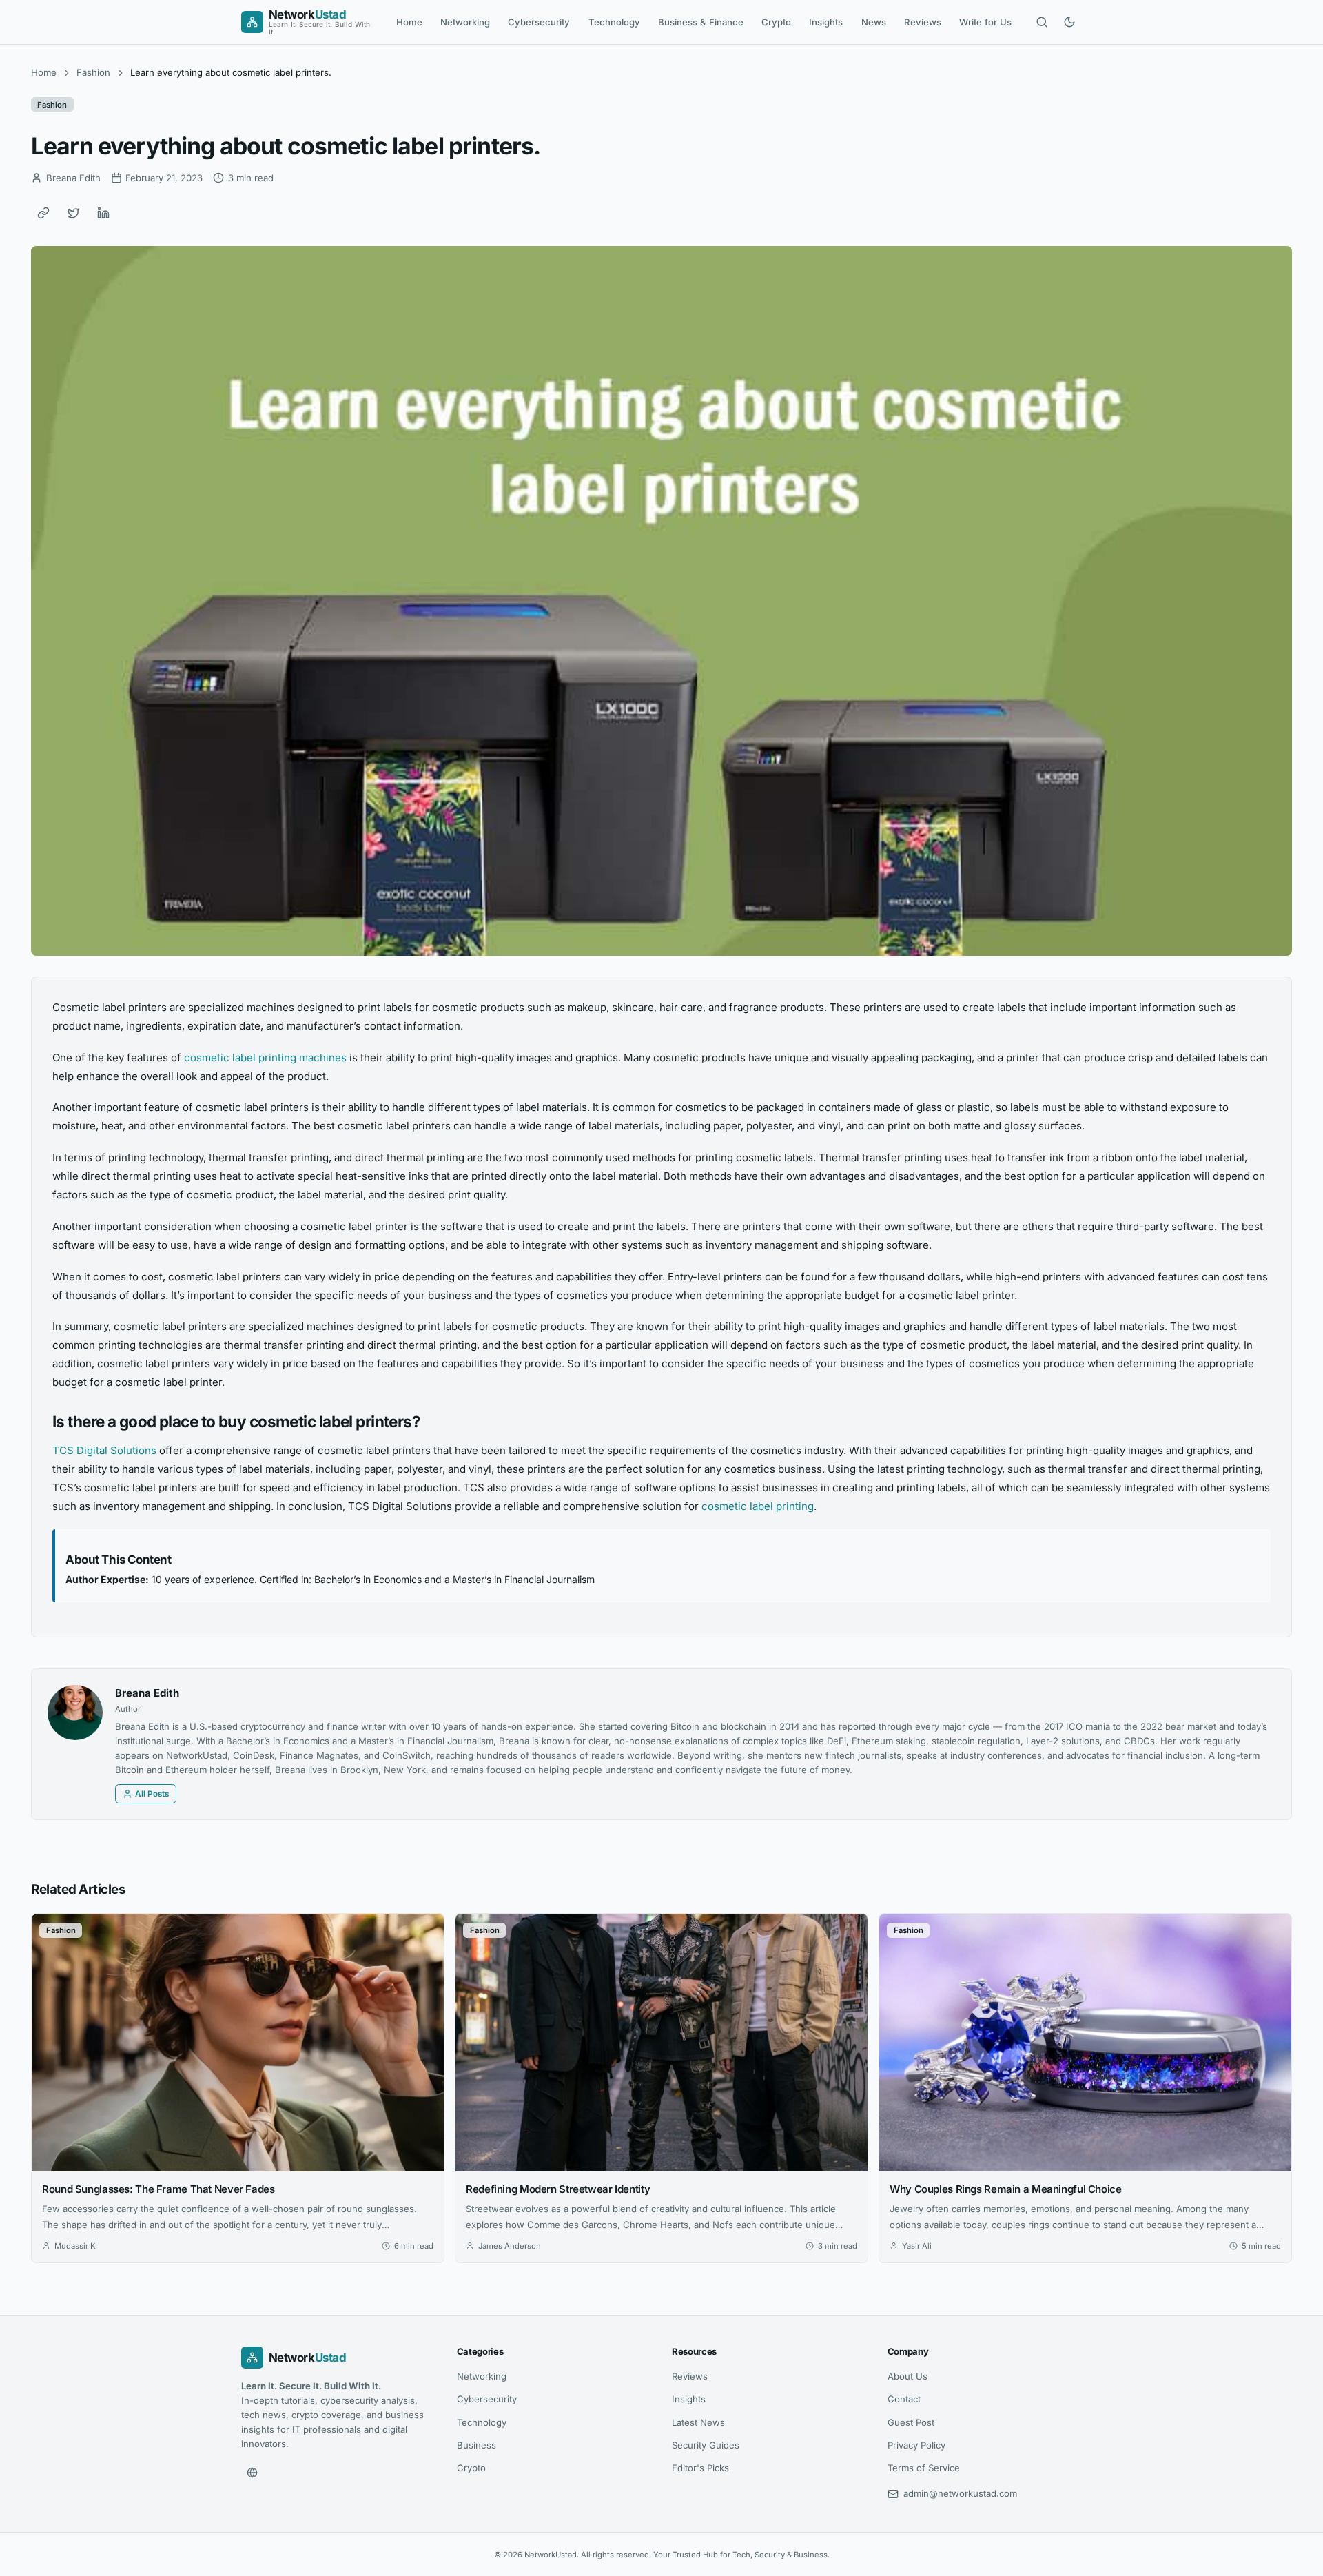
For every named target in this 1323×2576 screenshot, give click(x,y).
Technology (614, 22)
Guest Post (911, 2422)
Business (476, 2445)
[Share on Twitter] (74, 213)
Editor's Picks (700, 2468)
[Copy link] (43, 213)
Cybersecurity (539, 22)
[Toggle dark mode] (1069, 22)
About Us (907, 2376)
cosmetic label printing (758, 1506)
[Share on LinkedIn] (103, 213)
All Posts (152, 1794)
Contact (904, 2399)
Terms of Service (924, 2468)
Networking (465, 22)
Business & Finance (701, 22)
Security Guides (706, 2445)
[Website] (252, 2473)
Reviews (923, 22)
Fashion (93, 72)
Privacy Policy (916, 2445)
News (874, 22)
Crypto (776, 22)
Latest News (698, 2422)
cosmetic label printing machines (265, 1057)
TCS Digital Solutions (104, 1450)
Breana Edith (147, 1693)
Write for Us (985, 22)
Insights (826, 22)
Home (409, 22)
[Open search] (1042, 22)
